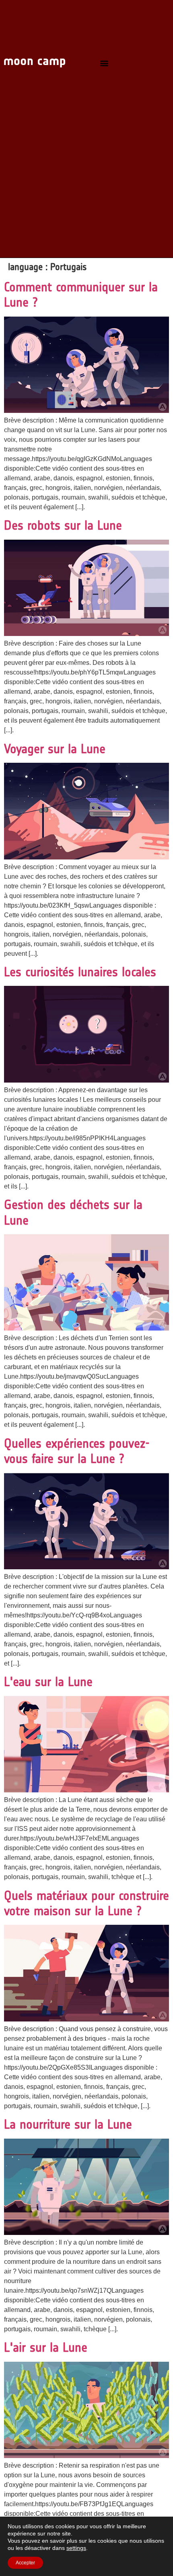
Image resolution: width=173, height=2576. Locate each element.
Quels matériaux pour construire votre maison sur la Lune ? (86, 1903)
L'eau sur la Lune (48, 1682)
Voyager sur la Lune (55, 749)
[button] (104, 63)
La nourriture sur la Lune (68, 2124)
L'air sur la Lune (46, 2347)
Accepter (25, 2563)
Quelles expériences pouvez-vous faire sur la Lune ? (77, 1451)
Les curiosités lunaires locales (80, 972)
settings (76, 2548)
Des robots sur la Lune (63, 525)
